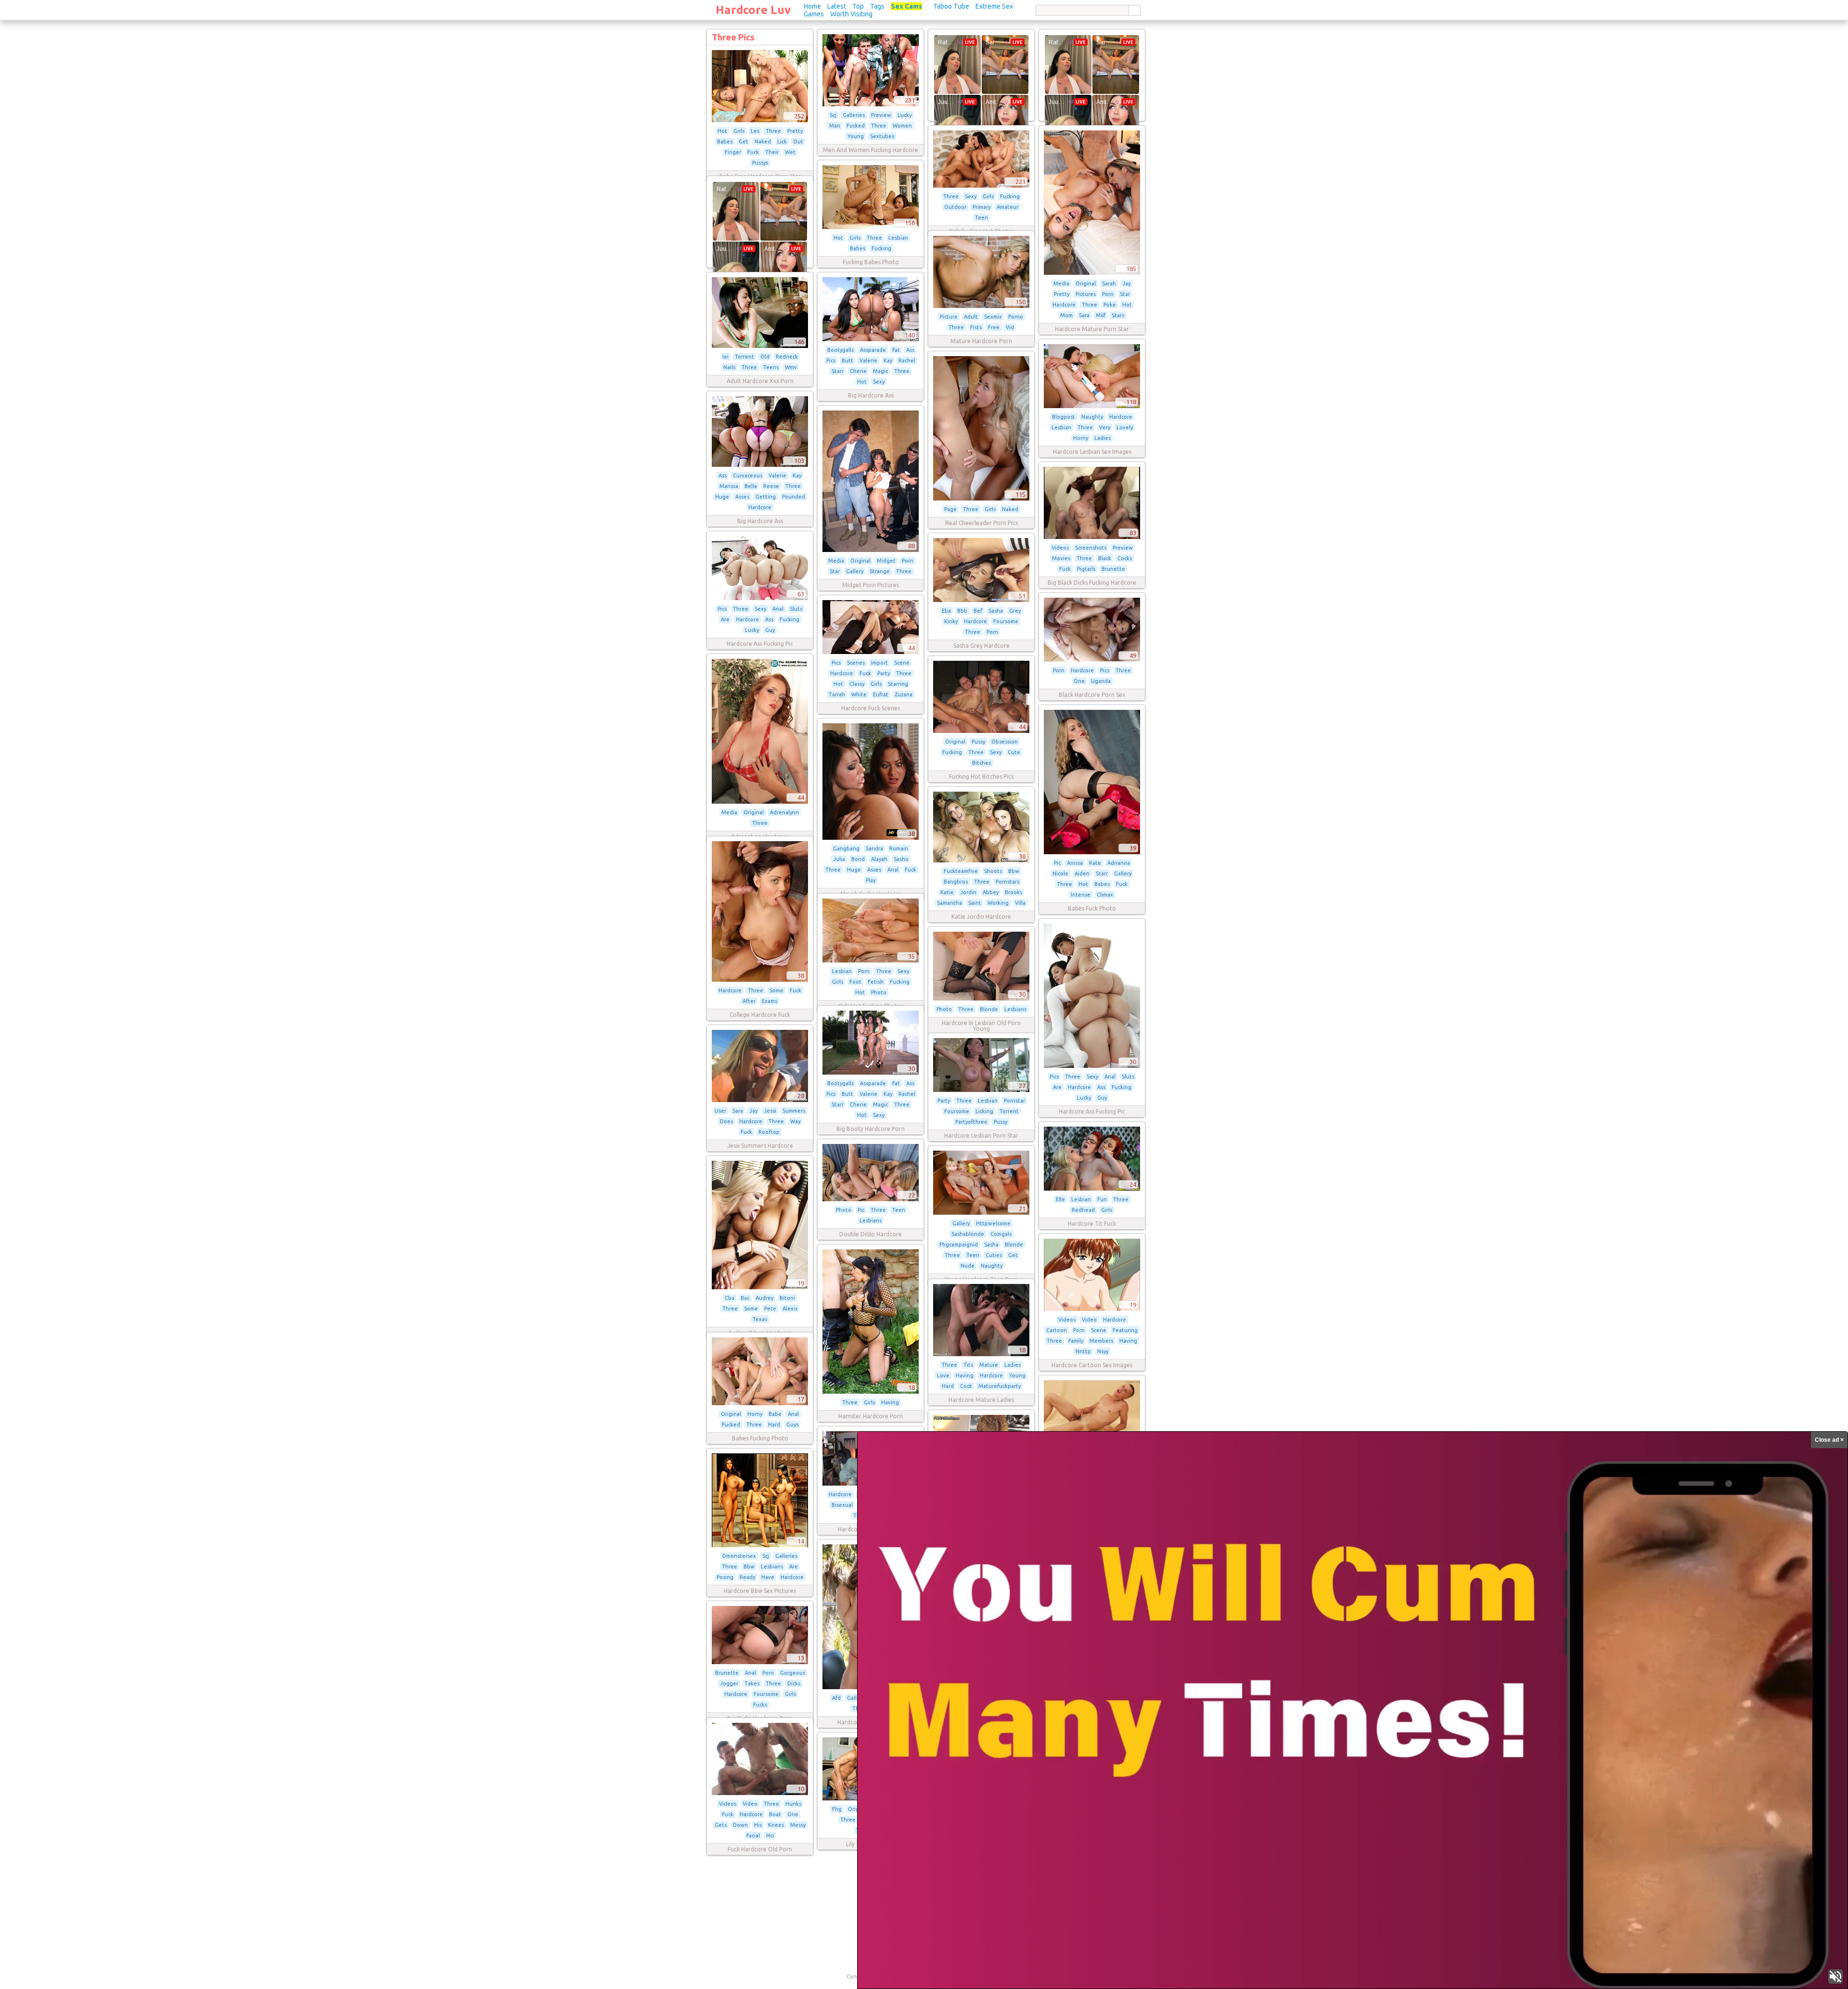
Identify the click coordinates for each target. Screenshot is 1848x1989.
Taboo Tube (951, 6)
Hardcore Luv (753, 10)
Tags (877, 6)
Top (858, 6)
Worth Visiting (851, 14)
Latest (837, 6)
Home (812, 6)
